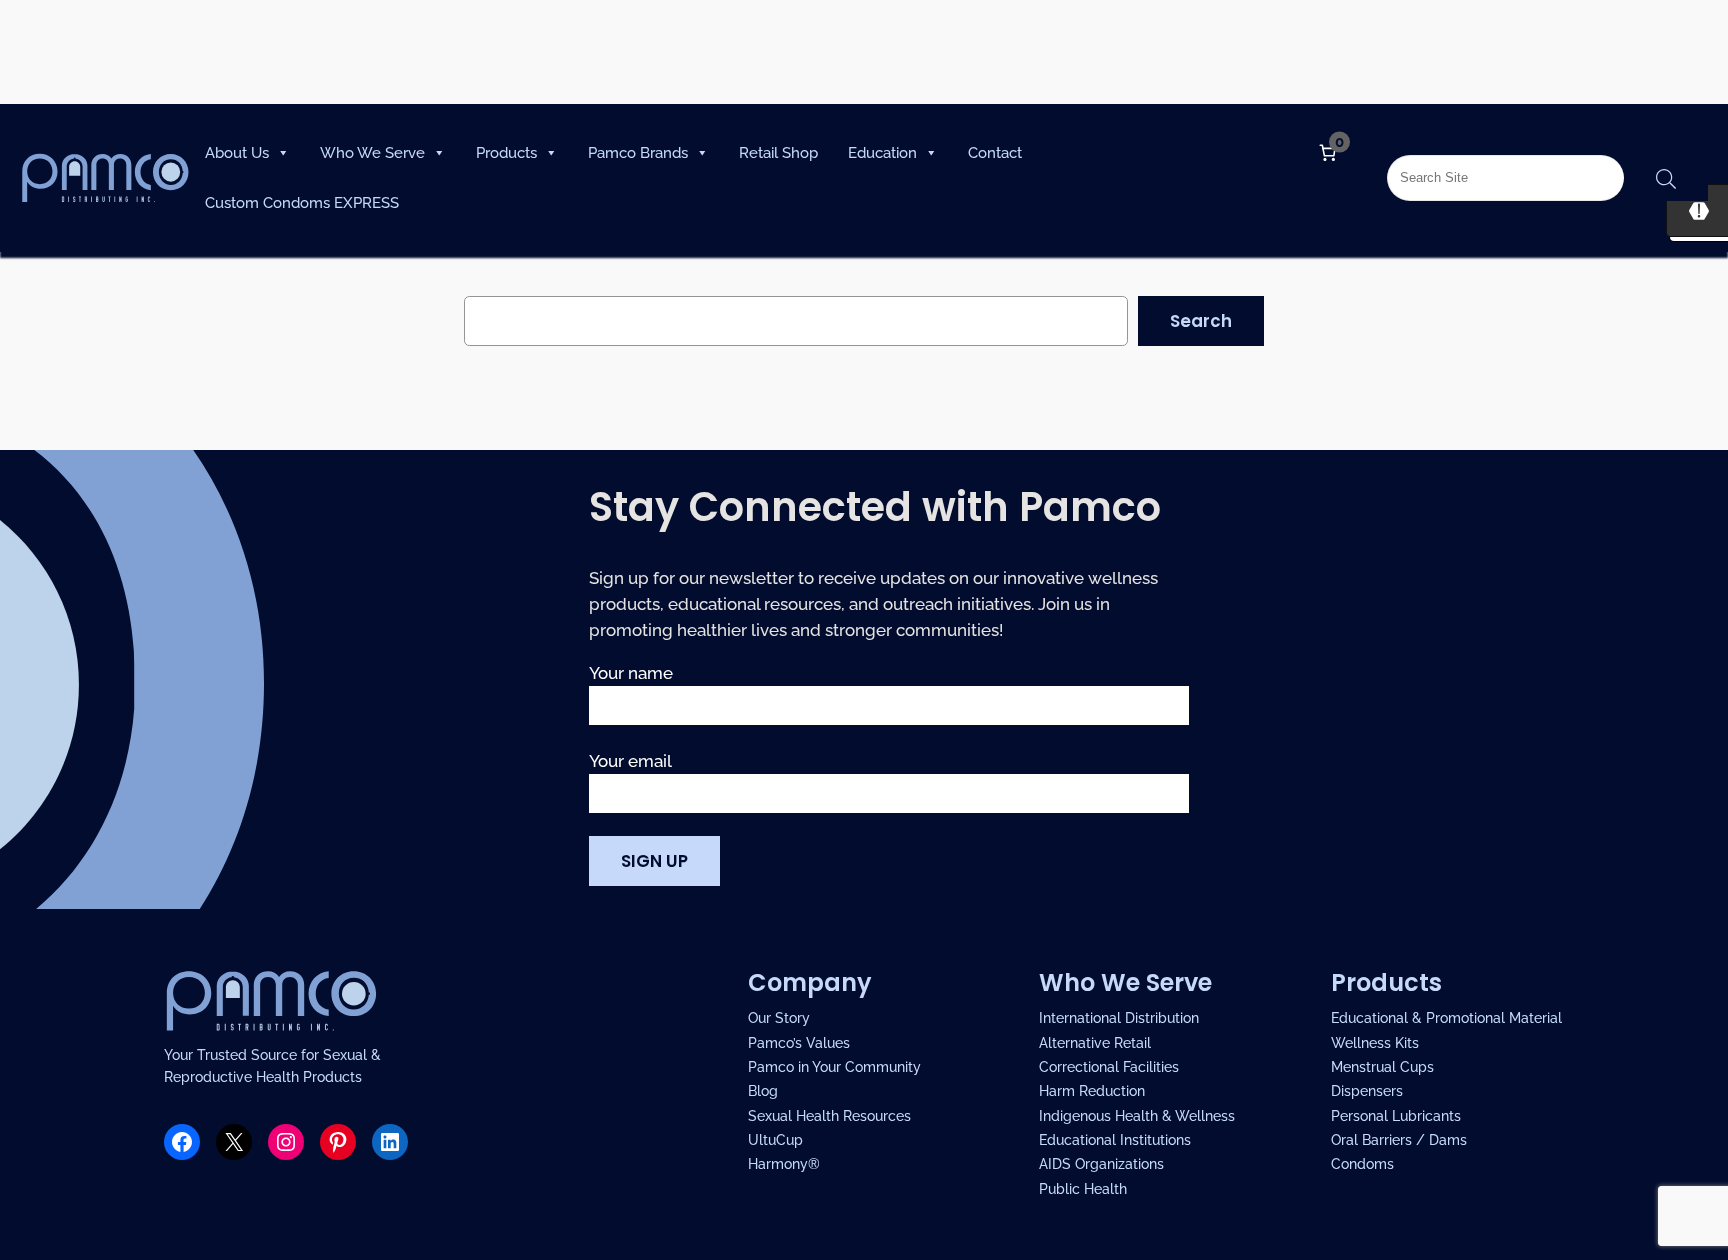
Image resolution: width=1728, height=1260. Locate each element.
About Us (237, 153)
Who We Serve (372, 153)
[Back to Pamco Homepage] (105, 165)
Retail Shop (778, 153)
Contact (995, 153)
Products (506, 153)
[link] (1327, 152)
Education (882, 153)
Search (1201, 321)
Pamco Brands (638, 153)
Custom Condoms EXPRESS (302, 203)
